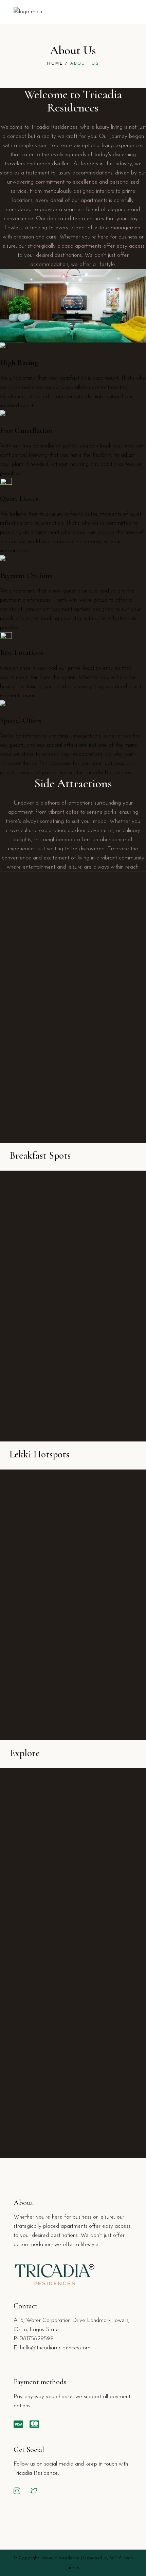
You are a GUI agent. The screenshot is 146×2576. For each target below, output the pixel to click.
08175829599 (37, 2339)
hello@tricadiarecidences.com (55, 2348)
